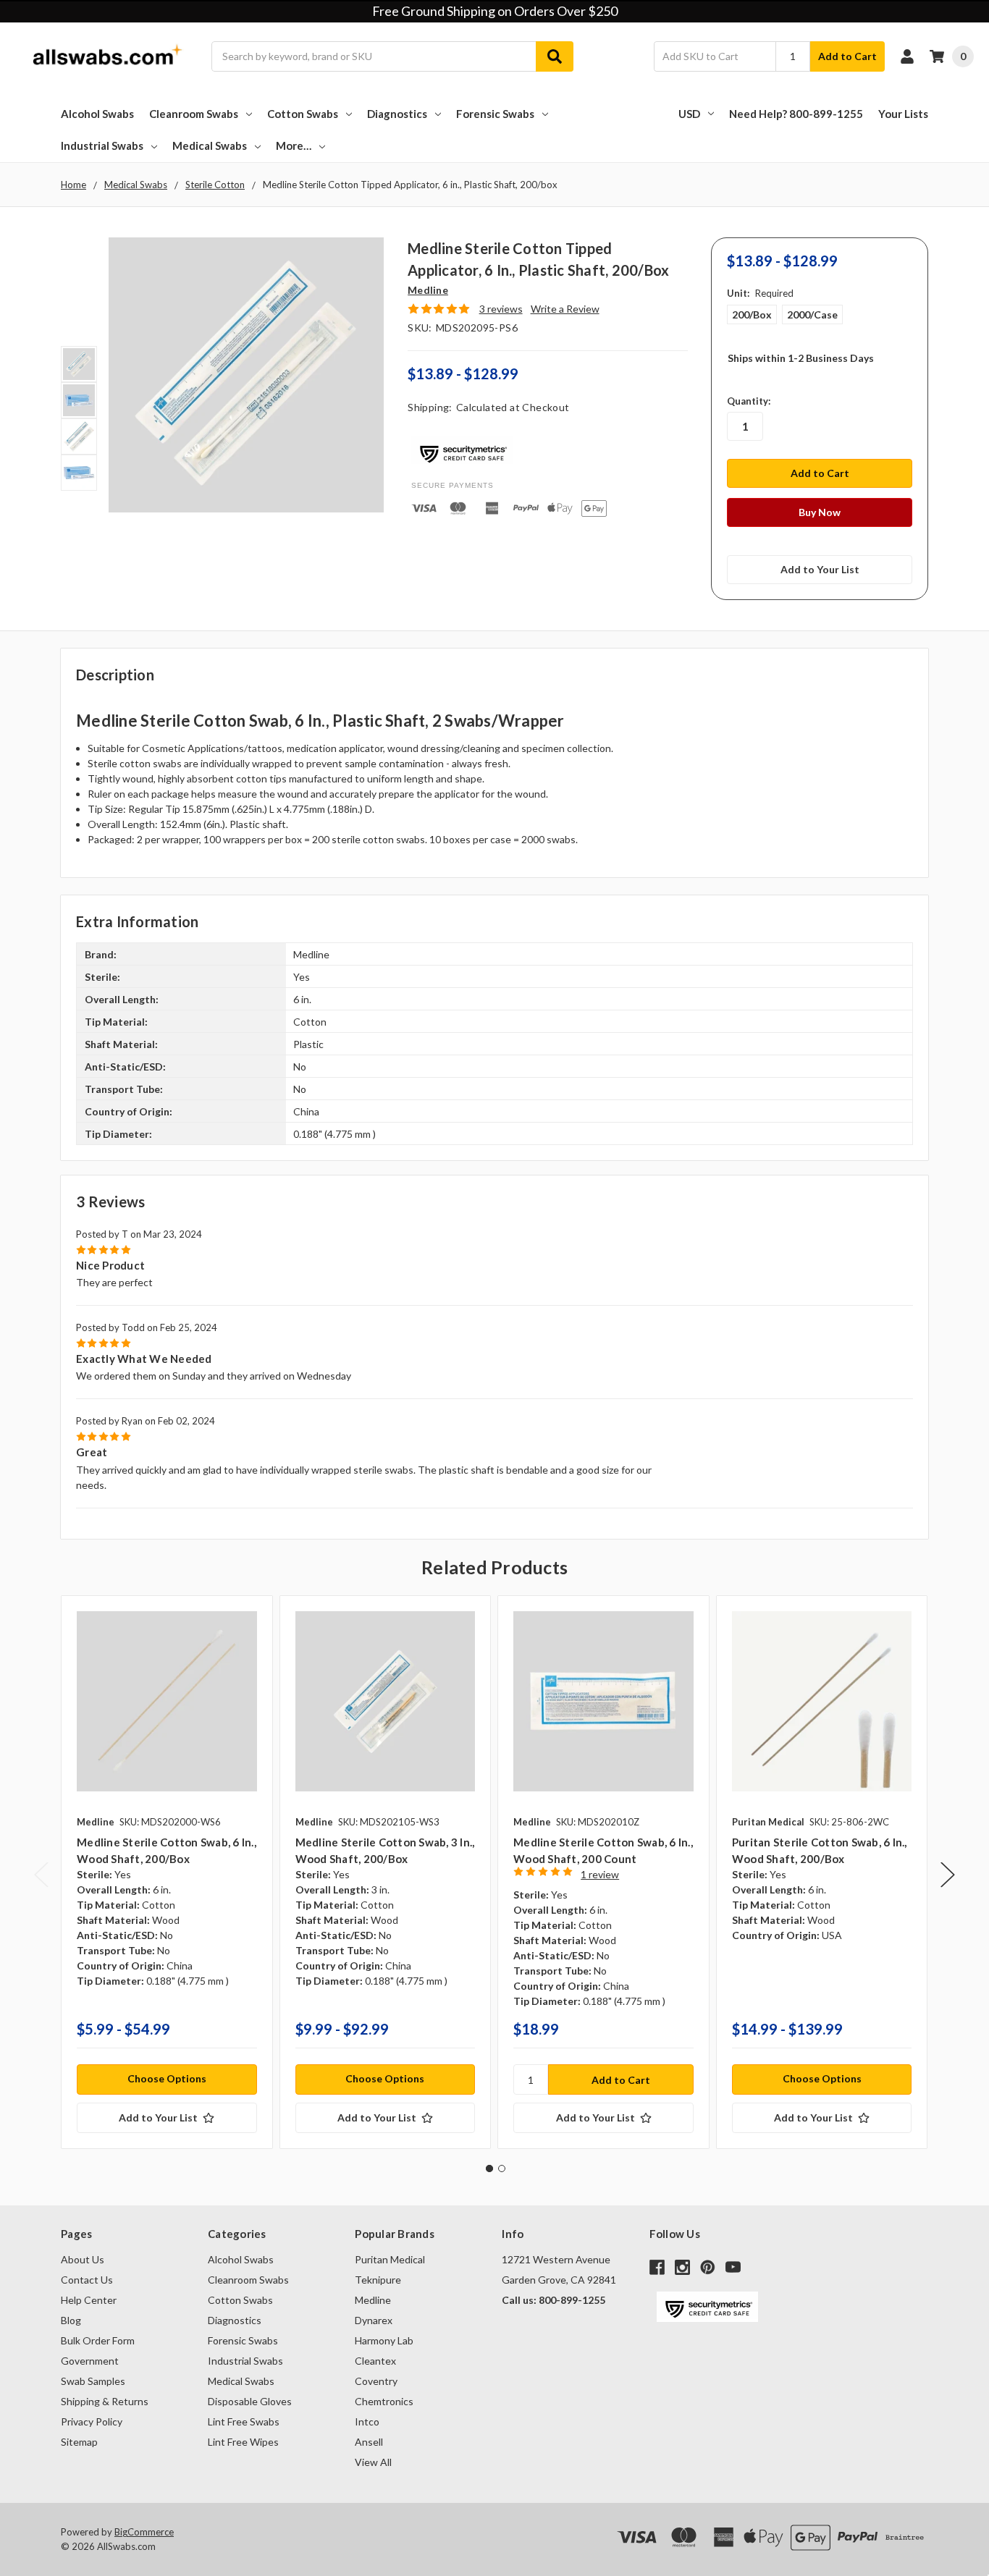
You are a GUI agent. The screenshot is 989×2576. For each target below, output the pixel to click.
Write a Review (565, 309)
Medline (373, 2300)
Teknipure (378, 2280)
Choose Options (167, 2078)
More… (294, 145)
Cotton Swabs (303, 114)
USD (689, 114)
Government (90, 2361)
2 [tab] (502, 2169)
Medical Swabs (210, 145)
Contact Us (87, 2280)
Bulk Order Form (98, 2340)
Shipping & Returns (105, 2401)
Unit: (760, 293)
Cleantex (375, 2361)
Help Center (89, 2300)
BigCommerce (144, 2532)
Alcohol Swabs (97, 114)
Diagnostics (397, 114)
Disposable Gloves (250, 2401)
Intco (367, 2421)
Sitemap (79, 2442)
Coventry (376, 2381)
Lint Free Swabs (244, 2421)
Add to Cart (847, 56)
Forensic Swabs (495, 114)
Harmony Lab (384, 2340)
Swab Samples (93, 2381)
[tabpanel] (167, 1872)
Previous (41, 1875)
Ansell (369, 2442)
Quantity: (749, 401)
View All (373, 2462)
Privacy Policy (92, 2421)
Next (948, 1875)
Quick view (167, 1701)
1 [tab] (489, 2169)
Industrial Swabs (102, 145)
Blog (71, 2320)
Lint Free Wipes (243, 2442)
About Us (83, 2259)
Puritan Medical (390, 2259)
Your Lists (903, 114)
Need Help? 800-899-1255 (796, 114)
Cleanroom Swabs (194, 114)
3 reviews (501, 309)
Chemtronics (384, 2401)
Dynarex (374, 2320)
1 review (600, 1874)
